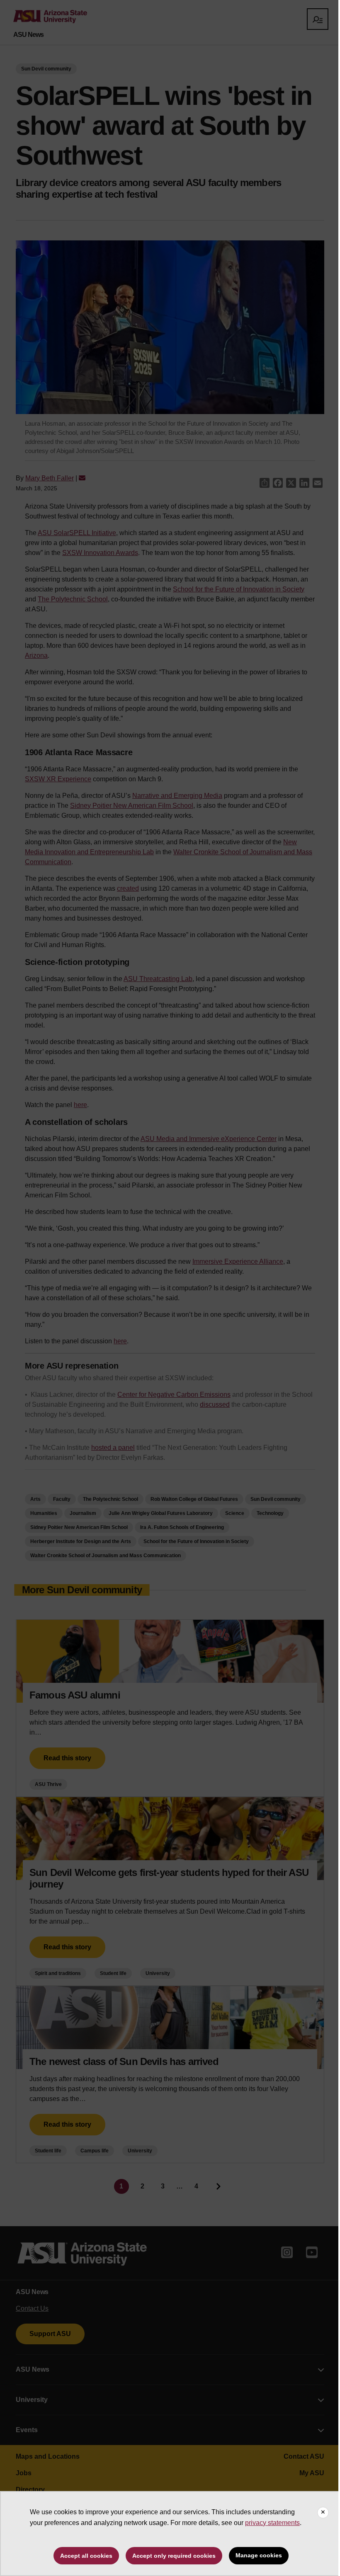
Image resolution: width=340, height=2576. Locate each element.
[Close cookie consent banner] (323, 2513)
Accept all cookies (86, 2556)
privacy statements (272, 2523)
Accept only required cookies (174, 2556)
